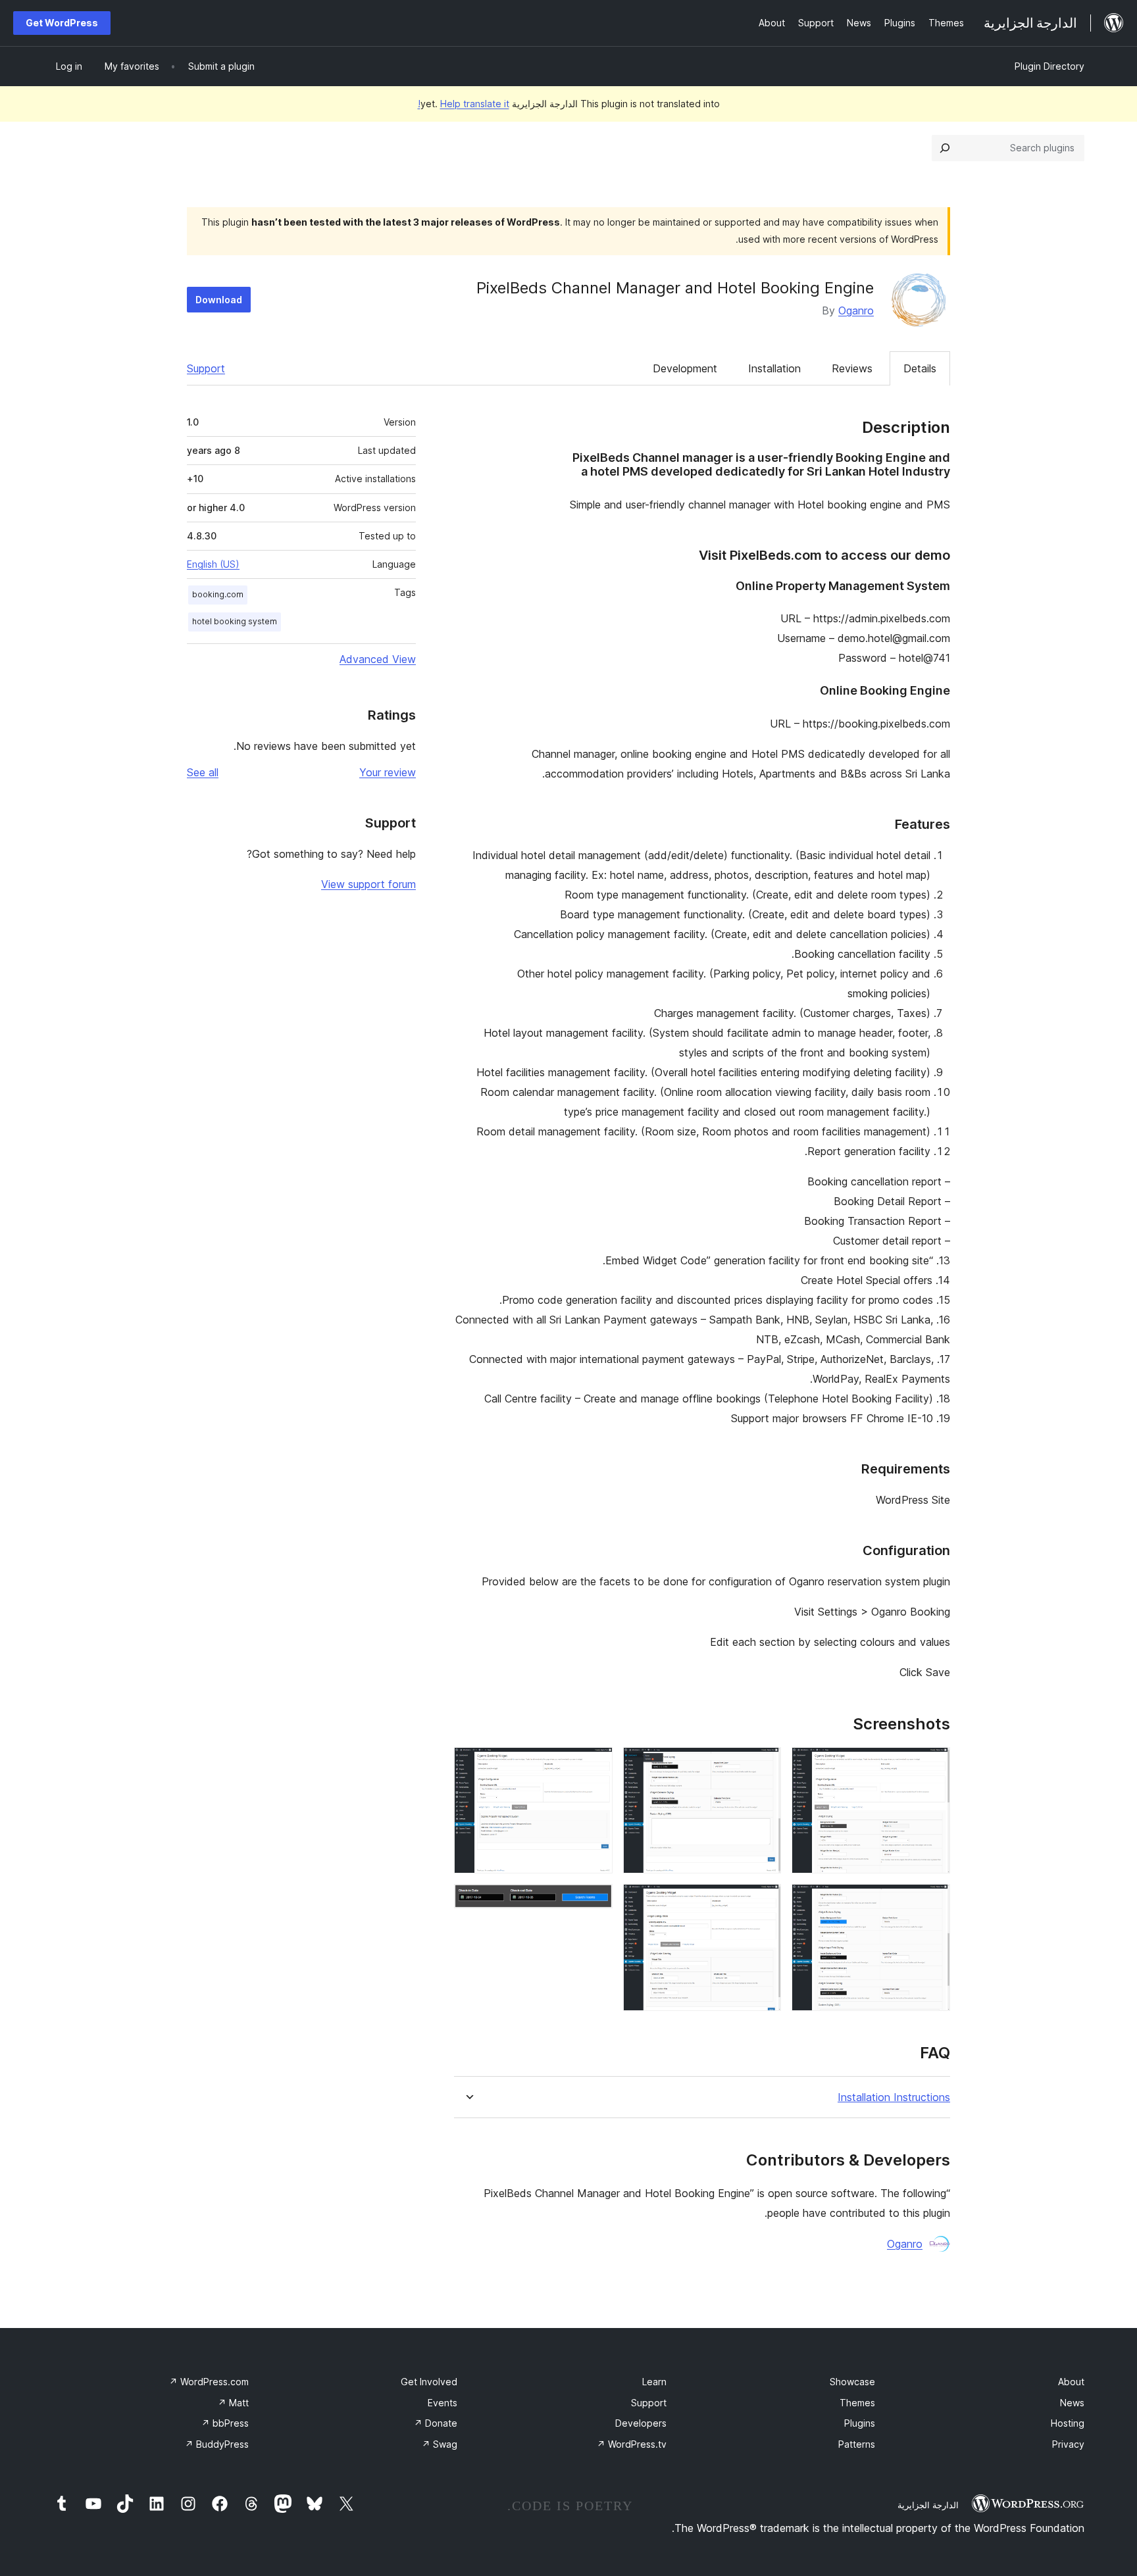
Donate (436, 2423)
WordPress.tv (632, 2444)
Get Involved (429, 2382)
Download (219, 300)
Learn (654, 2382)
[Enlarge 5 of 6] (595, 1765)
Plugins (860, 2423)
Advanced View (378, 659)
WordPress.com (209, 2382)
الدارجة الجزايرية (928, 2505)
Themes (857, 2403)
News (1072, 2403)
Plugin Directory (1049, 66)
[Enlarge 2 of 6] (932, 1902)
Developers (641, 2423)
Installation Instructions (894, 2097)
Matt (233, 2403)
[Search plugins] (945, 148)
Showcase (852, 2382)
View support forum (368, 884)
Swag (440, 2444)
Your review (388, 772)
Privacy (1068, 2444)
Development (685, 368)
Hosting (1068, 2423)
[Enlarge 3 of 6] (763, 1765)
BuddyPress (217, 2444)
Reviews (852, 368)
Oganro (856, 310)
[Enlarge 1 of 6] (932, 1765)
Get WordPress (62, 23)
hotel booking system (235, 621)
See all (203, 772)
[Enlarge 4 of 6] (763, 1902)
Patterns (857, 2444)
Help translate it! (464, 104)
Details (920, 368)
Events (442, 2403)
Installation (774, 368)
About (1071, 2382)
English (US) (213, 564)
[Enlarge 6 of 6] (595, 1902)
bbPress (225, 2423)
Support (206, 368)
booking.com (218, 594)
